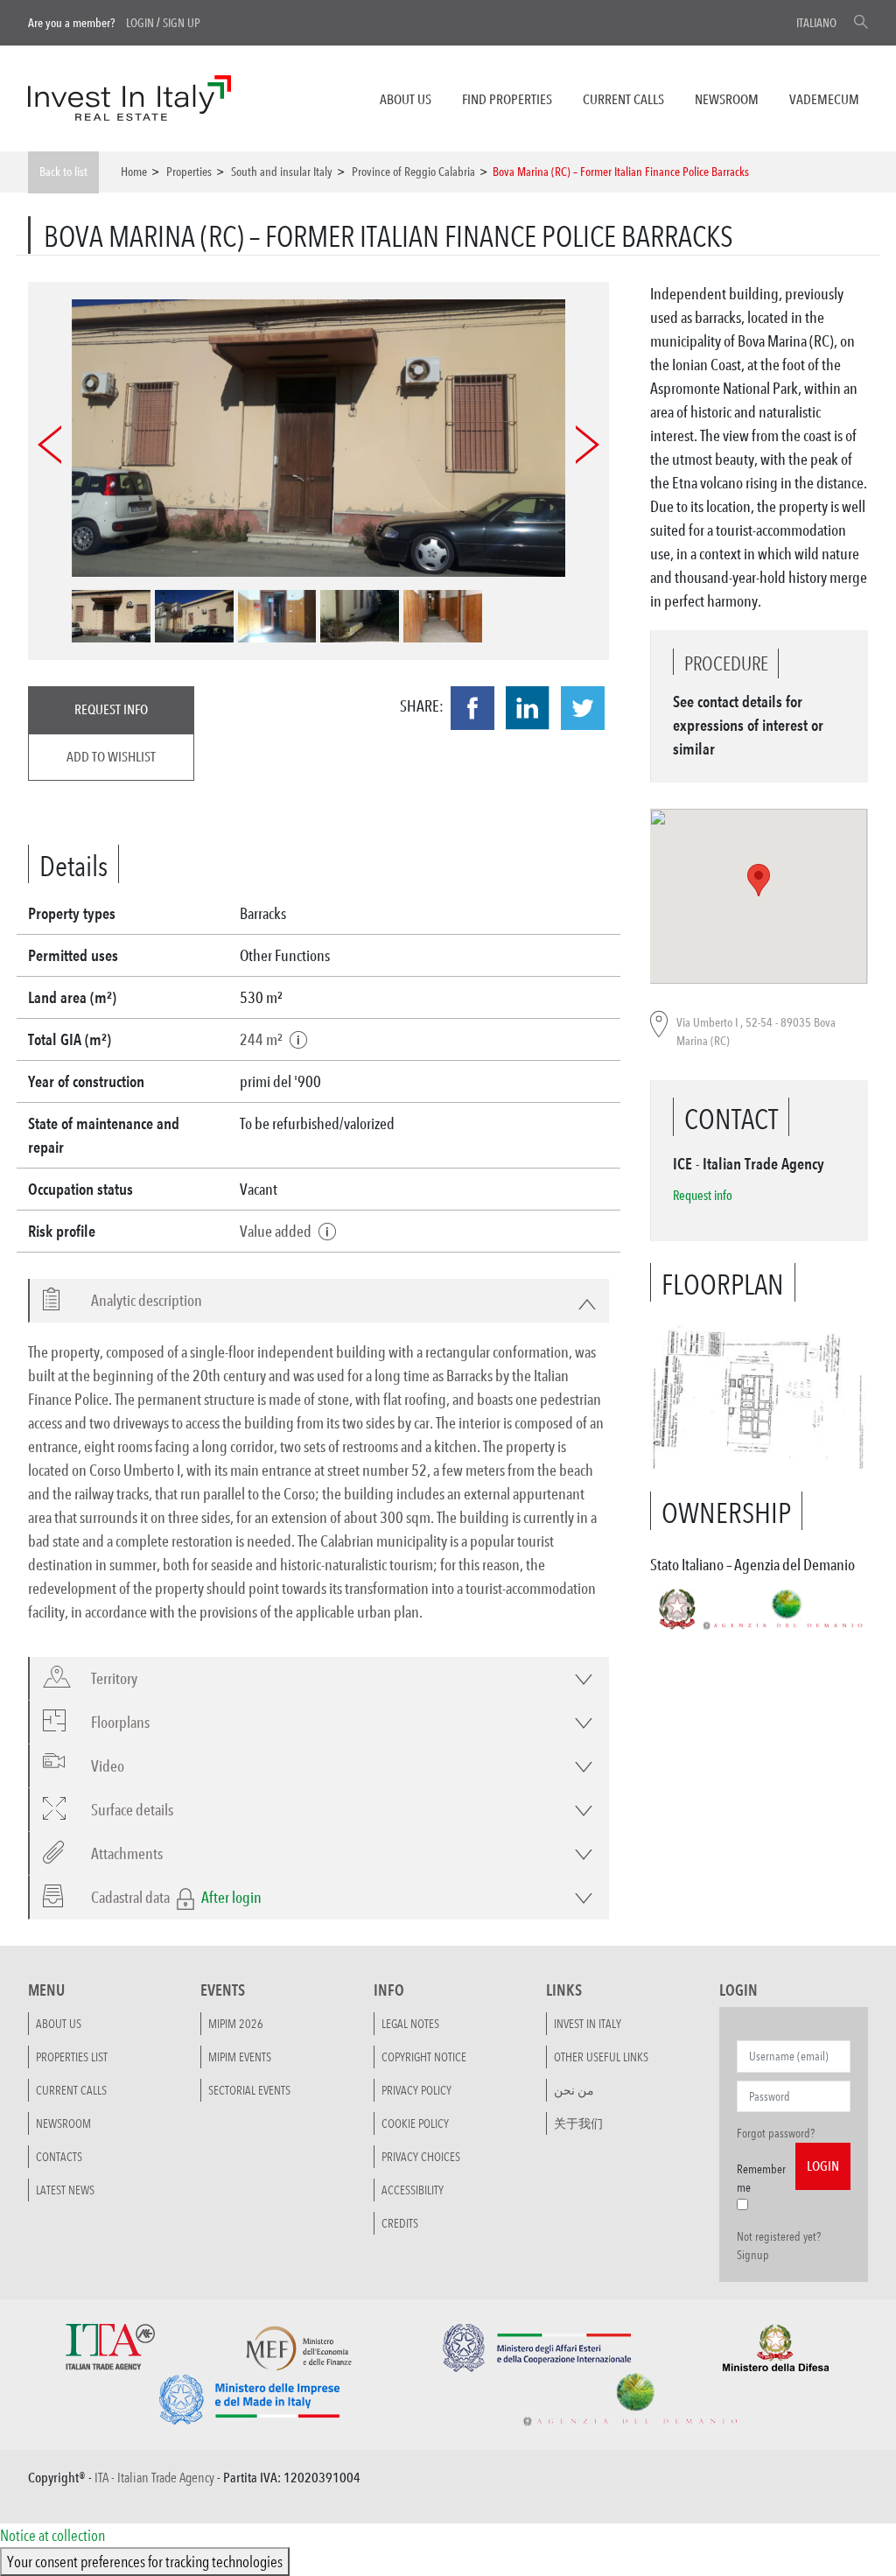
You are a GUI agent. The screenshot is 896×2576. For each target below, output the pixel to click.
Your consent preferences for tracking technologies (145, 2561)
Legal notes (410, 2024)
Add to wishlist (111, 757)
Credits (400, 2223)
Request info (111, 709)
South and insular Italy (282, 172)
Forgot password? (776, 2133)
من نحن (574, 2090)
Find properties (507, 99)
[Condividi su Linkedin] (528, 708)
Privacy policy (416, 2090)
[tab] (318, 1301)
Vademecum (824, 99)
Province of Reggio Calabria (413, 172)
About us (406, 99)
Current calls (623, 99)
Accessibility (413, 2190)
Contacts (59, 2157)
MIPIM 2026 (236, 2024)
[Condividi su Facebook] (472, 708)
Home (134, 172)
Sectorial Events (249, 2090)
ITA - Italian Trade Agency (154, 2478)
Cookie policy (415, 2123)
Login (140, 23)
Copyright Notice (424, 2057)
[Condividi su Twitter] (583, 708)
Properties (189, 172)
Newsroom (727, 99)
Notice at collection (52, 2535)
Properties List (72, 2057)
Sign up (182, 23)
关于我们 (578, 2123)
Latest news (65, 2190)
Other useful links (601, 2057)
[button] (136, 1300)
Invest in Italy (588, 2024)
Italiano (816, 23)
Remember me (761, 2178)
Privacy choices (421, 2157)
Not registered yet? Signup (779, 2246)
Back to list (63, 172)
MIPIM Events (240, 2057)
